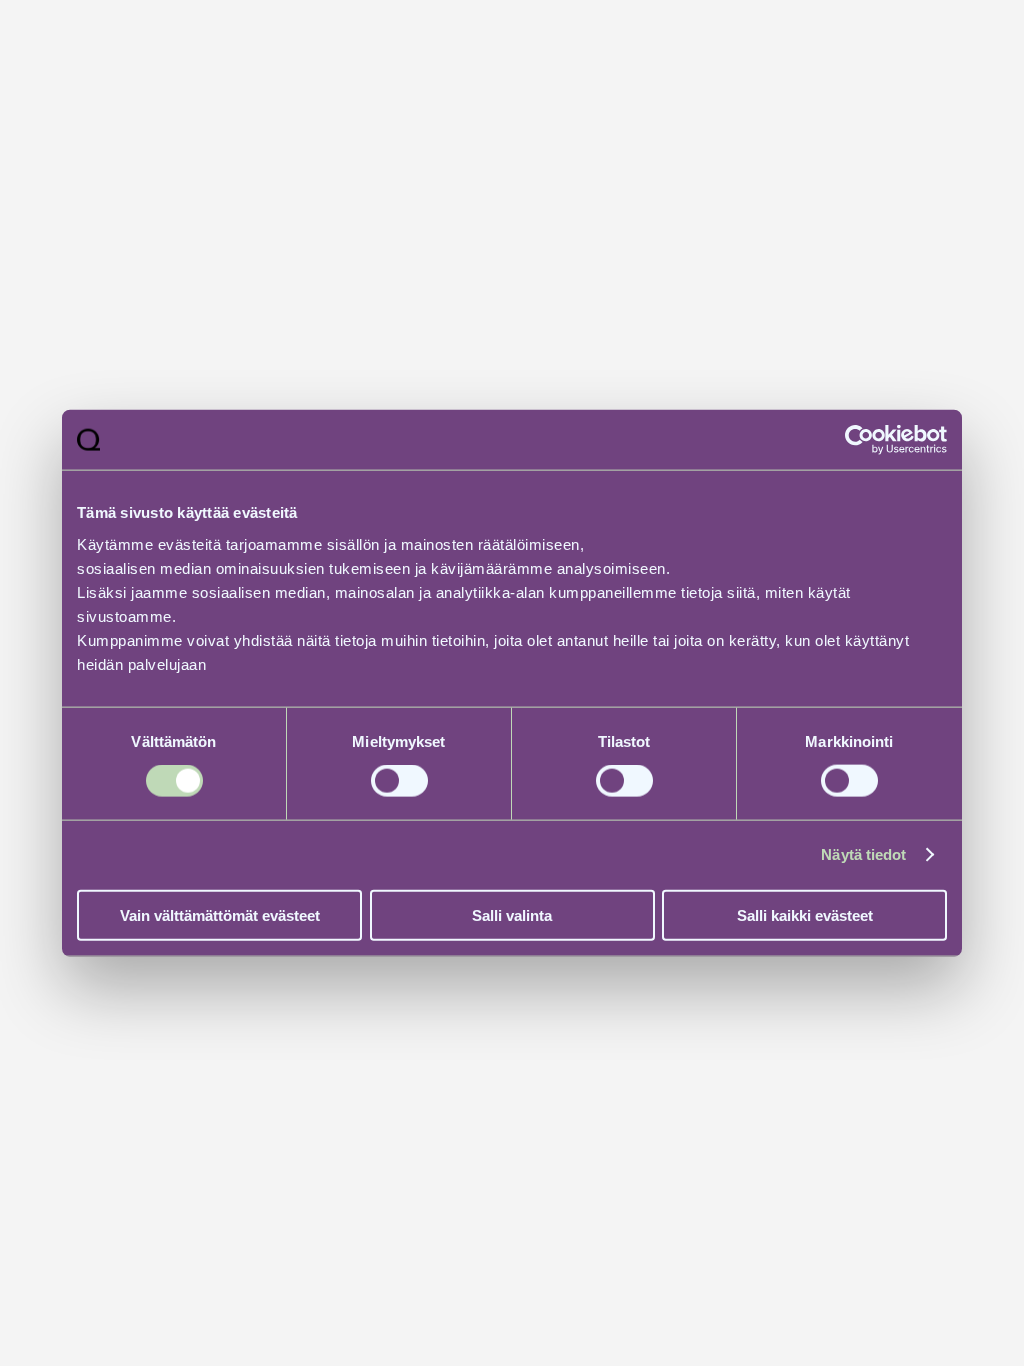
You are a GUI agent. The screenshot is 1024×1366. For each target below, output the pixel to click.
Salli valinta (512, 914)
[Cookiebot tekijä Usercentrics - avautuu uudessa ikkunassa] (859, 440)
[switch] (399, 781)
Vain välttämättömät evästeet (220, 914)
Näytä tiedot (863, 854)
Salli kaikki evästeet (805, 914)
